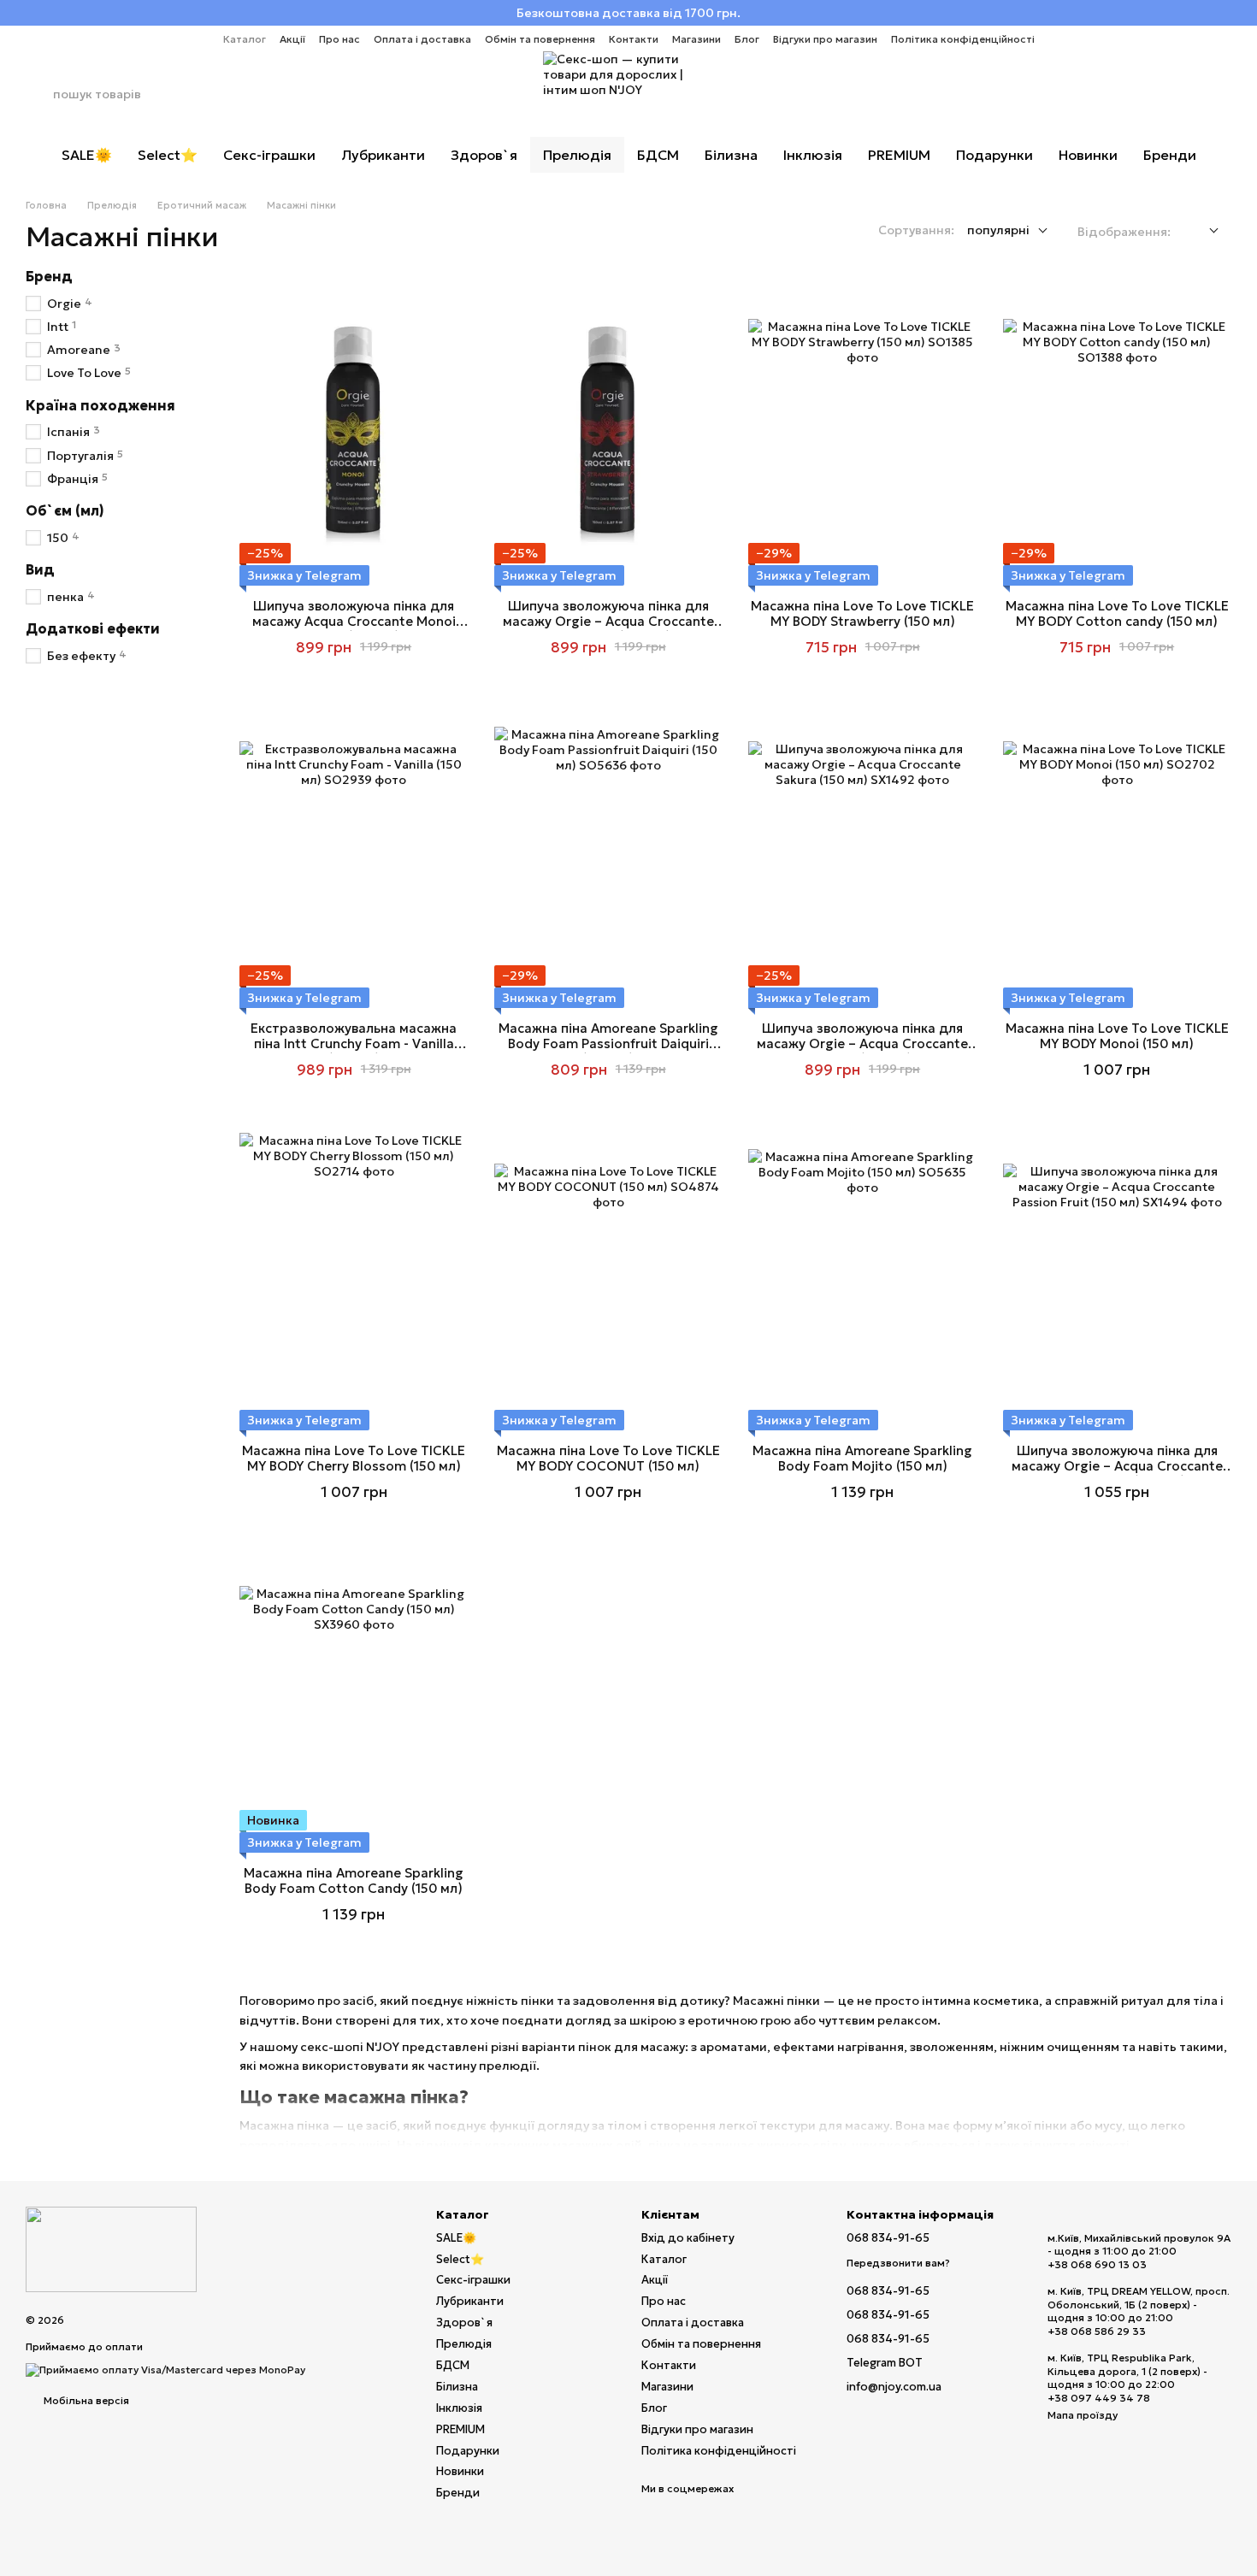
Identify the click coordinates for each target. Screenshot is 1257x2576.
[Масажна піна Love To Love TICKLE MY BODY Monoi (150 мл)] (1118, 855)
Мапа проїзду (1083, 2415)
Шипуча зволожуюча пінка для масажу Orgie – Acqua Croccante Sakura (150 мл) (862, 1043)
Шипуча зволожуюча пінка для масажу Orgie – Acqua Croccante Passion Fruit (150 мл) (1117, 1466)
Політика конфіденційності (963, 39)
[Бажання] (1173, 94)
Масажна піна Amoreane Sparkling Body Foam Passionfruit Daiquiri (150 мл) (608, 1043)
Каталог (245, 39)
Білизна (731, 155)
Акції (292, 39)
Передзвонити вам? (898, 2263)
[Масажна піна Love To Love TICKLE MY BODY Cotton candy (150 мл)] (1118, 433)
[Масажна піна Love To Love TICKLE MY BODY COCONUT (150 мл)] (609, 1278)
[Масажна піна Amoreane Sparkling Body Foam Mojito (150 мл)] (863, 1278)
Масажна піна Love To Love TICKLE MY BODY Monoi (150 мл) (1117, 1036)
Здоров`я (484, 155)
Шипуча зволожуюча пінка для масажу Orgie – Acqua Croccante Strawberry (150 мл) (608, 621)
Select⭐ (168, 155)
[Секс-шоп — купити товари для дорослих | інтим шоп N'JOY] (111, 2248)
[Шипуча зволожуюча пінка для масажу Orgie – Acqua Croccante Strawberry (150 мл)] (609, 433)
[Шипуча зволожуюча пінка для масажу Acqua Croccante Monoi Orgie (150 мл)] (354, 433)
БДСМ (658, 155)
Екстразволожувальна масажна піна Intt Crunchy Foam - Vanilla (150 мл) (354, 1043)
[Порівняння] (1129, 94)
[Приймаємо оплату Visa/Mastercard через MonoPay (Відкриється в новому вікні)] (165, 2369)
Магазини (696, 39)
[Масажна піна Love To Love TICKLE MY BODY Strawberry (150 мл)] (863, 433)
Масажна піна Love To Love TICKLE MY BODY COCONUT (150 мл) (608, 1458)
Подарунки (994, 155)
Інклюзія (813, 155)
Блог (747, 39)
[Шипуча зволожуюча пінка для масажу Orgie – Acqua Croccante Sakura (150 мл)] (863, 855)
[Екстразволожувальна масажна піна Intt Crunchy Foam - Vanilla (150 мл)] (354, 855)
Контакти (634, 39)
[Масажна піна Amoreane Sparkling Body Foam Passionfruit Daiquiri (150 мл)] (609, 855)
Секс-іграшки (269, 155)
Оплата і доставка (422, 39)
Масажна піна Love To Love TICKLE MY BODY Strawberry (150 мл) (862, 613)
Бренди (1170, 155)
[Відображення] (1201, 231)
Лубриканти (383, 155)
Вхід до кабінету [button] (688, 2238)
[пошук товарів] (39, 94)
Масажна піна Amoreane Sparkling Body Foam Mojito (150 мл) (862, 1458)
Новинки (1088, 155)
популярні (998, 230)
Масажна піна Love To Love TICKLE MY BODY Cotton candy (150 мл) (1117, 613)
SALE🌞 (87, 155)
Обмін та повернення (540, 39)
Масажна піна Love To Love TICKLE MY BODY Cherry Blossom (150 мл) (354, 1458)
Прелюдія (577, 155)
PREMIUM (899, 155)
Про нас (339, 39)
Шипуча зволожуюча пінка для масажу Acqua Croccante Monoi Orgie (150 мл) (354, 621)
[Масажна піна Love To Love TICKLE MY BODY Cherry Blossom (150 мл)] (354, 1278)
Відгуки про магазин (825, 39)
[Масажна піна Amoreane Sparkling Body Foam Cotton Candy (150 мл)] (354, 1700)
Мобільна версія (85, 2400)
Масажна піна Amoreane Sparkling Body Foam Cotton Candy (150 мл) (354, 1880)
